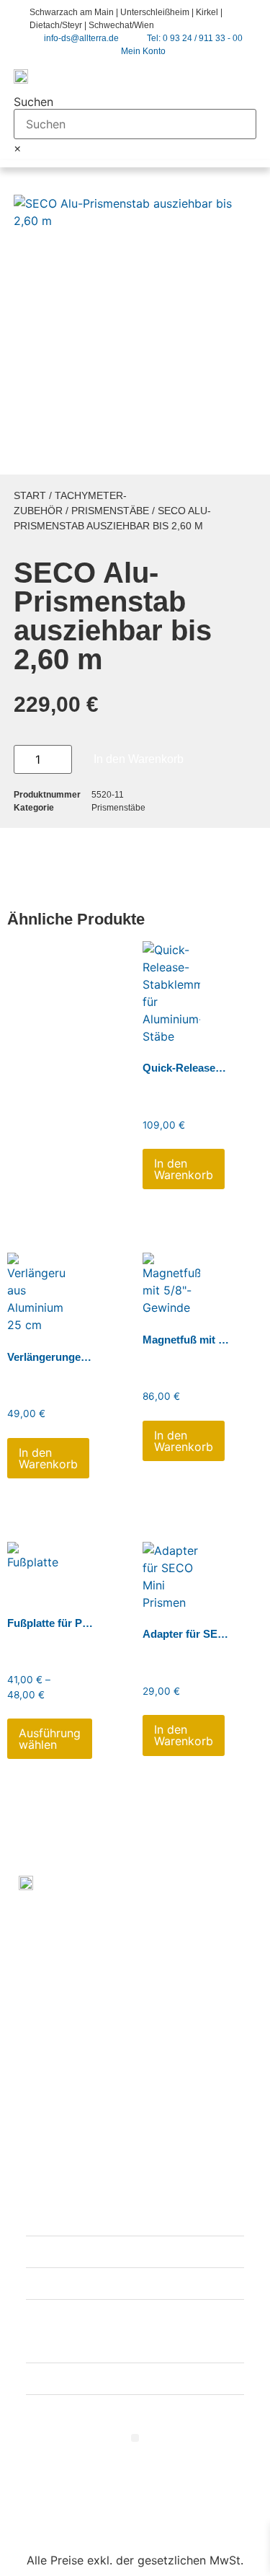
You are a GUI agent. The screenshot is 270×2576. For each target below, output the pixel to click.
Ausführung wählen (50, 1739)
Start (30, 495)
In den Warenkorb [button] (184, 1169)
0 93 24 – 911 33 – (104, 2001)
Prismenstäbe (110, 511)
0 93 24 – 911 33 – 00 (132, 1984)
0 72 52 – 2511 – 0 (123, 2133)
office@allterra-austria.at (135, 2179)
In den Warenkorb (139, 759)
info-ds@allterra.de (119, 2029)
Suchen (33, 102)
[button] (244, 75)
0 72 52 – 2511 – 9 (102, 2151)
